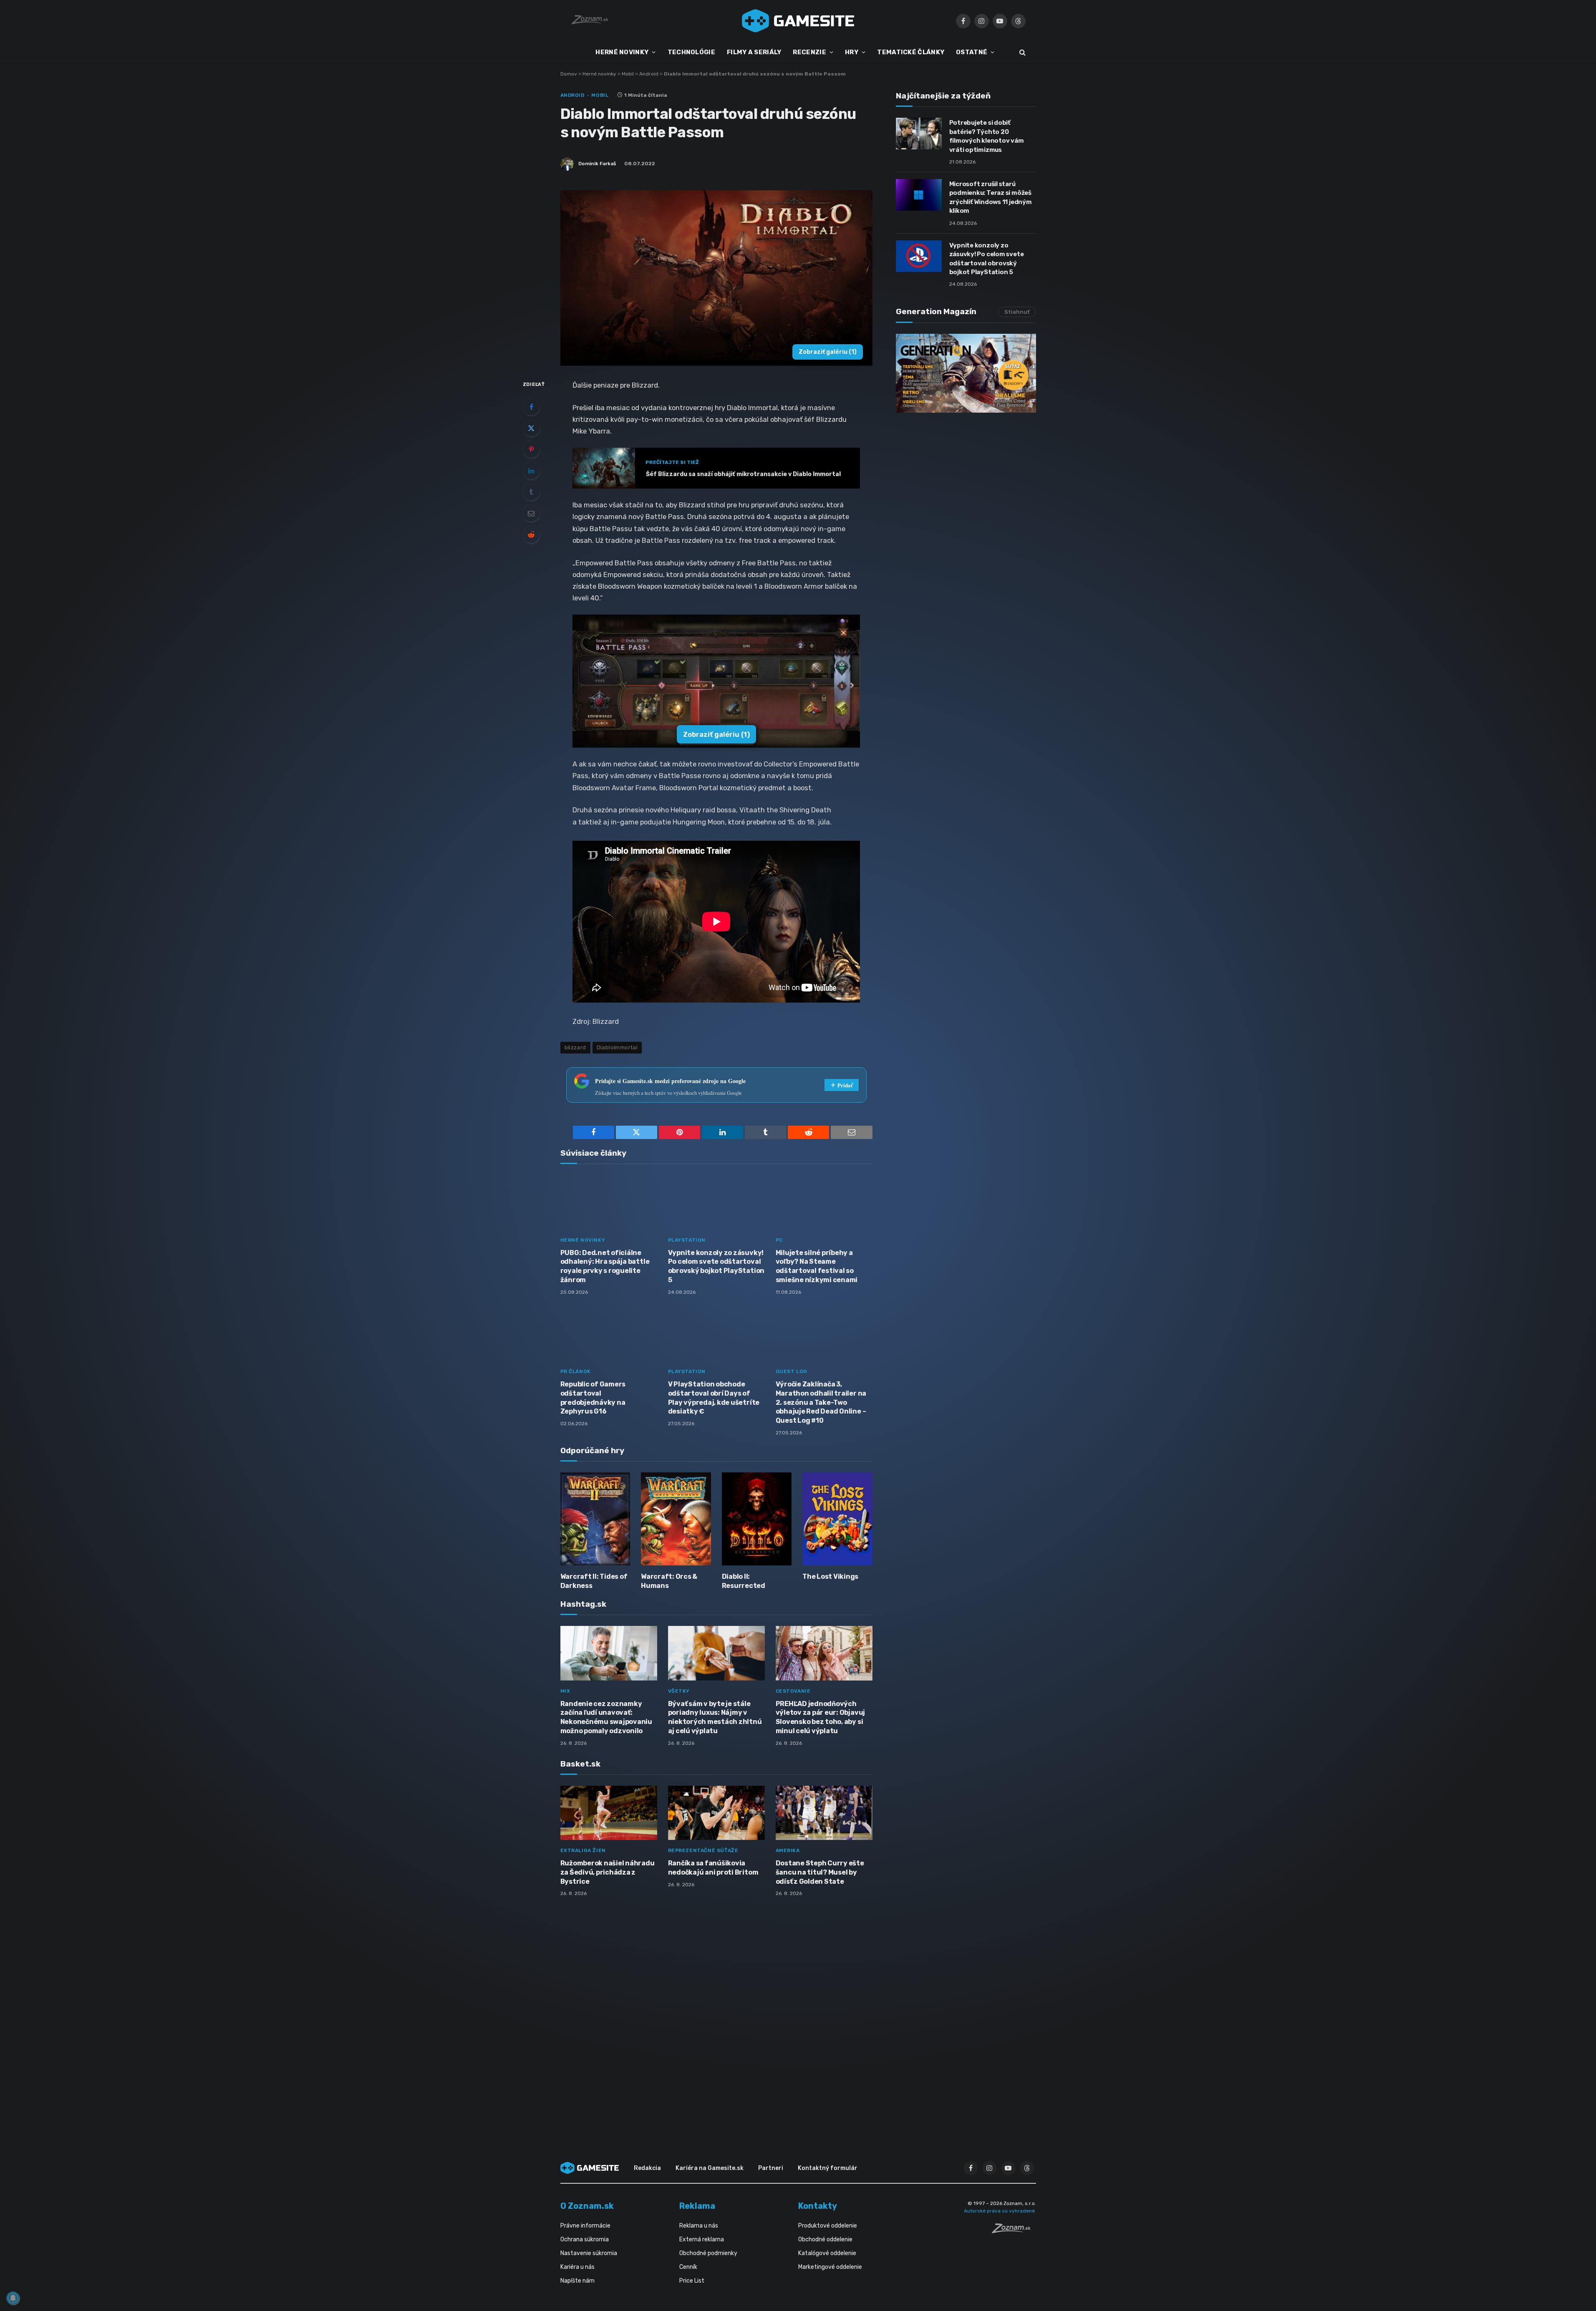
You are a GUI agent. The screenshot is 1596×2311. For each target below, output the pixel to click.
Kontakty (818, 2206)
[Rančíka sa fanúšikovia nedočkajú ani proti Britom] (716, 1813)
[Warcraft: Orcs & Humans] (676, 1519)
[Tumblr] (531, 492)
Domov (569, 74)
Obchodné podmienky (708, 2253)
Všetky (679, 1691)
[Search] (1022, 52)
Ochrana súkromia (585, 2239)
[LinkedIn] (531, 471)
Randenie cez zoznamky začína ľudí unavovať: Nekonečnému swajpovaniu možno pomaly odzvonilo (606, 1717)
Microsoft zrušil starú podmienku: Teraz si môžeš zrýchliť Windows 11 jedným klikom (991, 197)
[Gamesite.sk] (798, 21)
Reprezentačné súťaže (703, 1850)
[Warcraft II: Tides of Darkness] (595, 1519)
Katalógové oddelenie (827, 2253)
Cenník (688, 2267)
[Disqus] (716, 2014)
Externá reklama (702, 2239)
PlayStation (687, 1240)
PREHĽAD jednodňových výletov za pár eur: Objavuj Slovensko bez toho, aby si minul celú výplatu (821, 1717)
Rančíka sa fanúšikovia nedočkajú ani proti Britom (713, 1868)
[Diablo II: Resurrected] (757, 1519)
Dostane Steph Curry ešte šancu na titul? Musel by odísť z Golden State (820, 1872)
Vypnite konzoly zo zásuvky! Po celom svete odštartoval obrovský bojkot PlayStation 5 (716, 1266)
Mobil (628, 74)
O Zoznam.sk (587, 2206)
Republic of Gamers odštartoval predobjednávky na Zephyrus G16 (593, 1398)
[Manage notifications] (13, 2298)
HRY (852, 52)
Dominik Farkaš (597, 164)
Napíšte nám (577, 2281)
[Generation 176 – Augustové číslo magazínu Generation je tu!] (966, 373)
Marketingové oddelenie (830, 2267)
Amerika (788, 1850)
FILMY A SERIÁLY (754, 52)
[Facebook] (531, 407)
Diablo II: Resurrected (744, 1581)
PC (779, 1240)
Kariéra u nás (577, 2267)
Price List (692, 2281)
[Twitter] (531, 428)
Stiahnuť (1017, 312)
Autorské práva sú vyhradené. (1000, 2211)
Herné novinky (599, 74)
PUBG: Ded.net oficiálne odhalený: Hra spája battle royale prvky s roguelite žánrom (605, 1266)
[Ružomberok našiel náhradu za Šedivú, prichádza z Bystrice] (609, 1813)
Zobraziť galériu (828, 352)
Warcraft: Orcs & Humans (669, 1581)
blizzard (575, 1047)
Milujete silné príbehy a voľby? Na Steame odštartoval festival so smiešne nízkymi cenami (817, 1266)
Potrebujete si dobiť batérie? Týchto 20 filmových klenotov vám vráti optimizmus (987, 136)
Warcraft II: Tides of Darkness (594, 1581)
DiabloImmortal (617, 1047)
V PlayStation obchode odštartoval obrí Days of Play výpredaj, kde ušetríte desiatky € (714, 1398)
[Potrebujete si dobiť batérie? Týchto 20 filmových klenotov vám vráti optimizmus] (919, 134)
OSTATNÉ (972, 52)
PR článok (576, 1371)
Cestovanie (793, 1691)
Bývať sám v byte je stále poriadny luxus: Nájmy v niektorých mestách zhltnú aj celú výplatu (715, 1717)
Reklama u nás (699, 2226)
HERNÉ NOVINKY (622, 52)
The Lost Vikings (830, 1576)
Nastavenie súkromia (589, 2253)
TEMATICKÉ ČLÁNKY (911, 52)
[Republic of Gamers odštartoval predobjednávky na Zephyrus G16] (609, 1334)
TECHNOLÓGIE (691, 52)
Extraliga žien (583, 1850)
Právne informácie (585, 2226)
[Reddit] (531, 534)
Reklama (697, 2206)
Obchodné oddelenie (825, 2239)
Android (649, 74)
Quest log (792, 1371)
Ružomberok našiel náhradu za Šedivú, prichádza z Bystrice (608, 1872)
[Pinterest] (531, 449)
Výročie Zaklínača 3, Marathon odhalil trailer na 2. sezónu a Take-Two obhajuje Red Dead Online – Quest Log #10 (821, 1402)
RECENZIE (809, 52)
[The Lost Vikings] (837, 1519)
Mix (565, 1691)
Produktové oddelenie (828, 2226)
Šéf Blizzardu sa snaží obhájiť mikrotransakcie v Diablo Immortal (743, 474)
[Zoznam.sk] (1014, 2231)
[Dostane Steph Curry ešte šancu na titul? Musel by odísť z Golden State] (824, 1813)
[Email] (531, 513)
